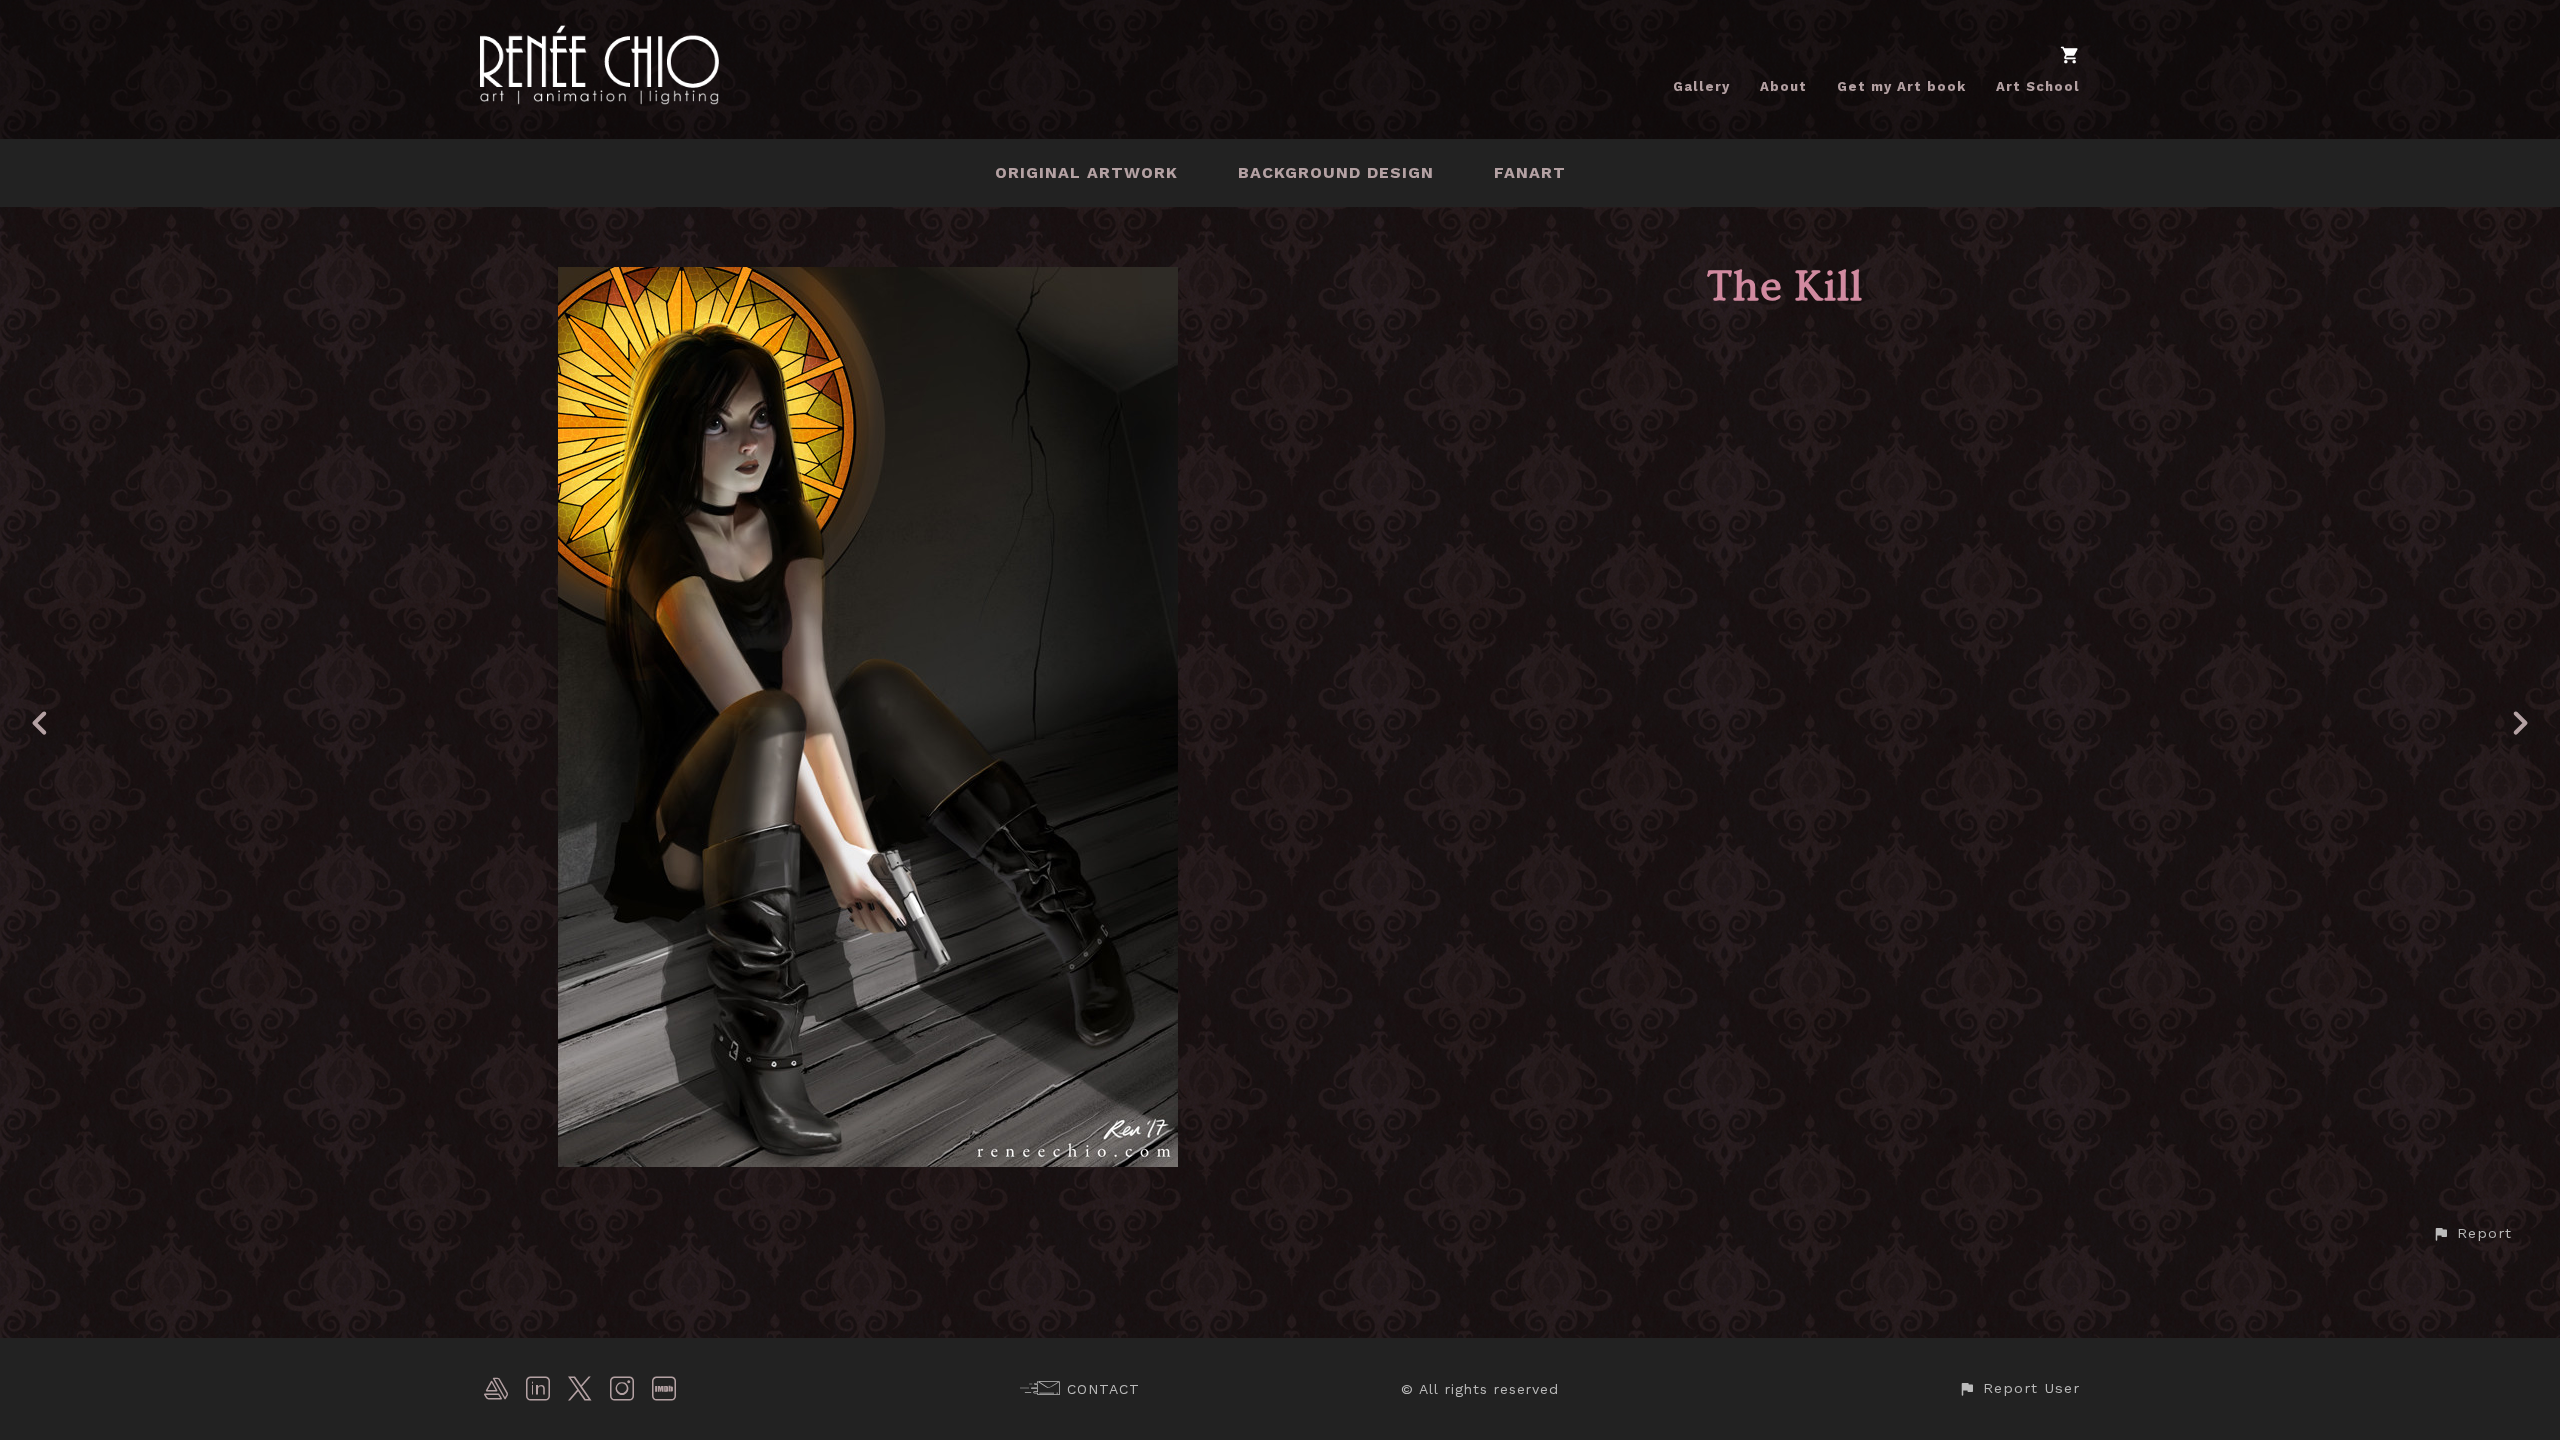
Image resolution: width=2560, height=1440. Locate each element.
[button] (2472, 1233)
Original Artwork (1086, 172)
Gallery (1701, 86)
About (1783, 86)
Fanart (1530, 172)
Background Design (1336, 172)
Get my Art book (1901, 86)
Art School (2038, 86)
